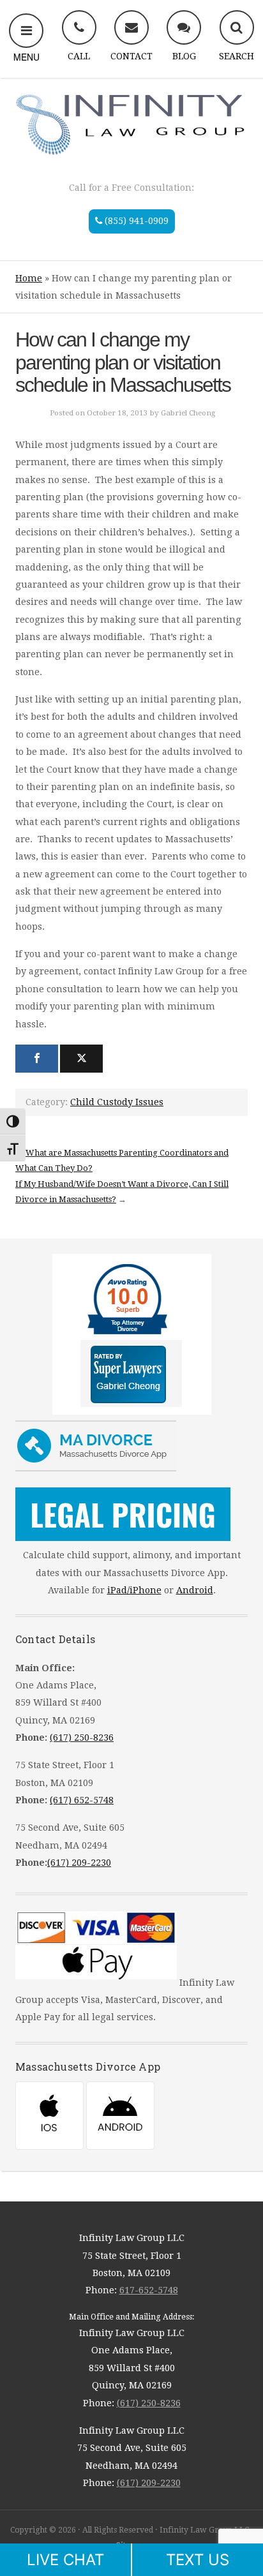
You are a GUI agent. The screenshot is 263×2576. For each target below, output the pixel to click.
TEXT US (198, 2560)
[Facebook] (37, 1059)
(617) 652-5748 (82, 1800)
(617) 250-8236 (82, 1738)
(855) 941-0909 (135, 221)
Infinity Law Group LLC (131, 123)
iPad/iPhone (134, 1590)
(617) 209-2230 (79, 1863)
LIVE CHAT (65, 2560)
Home (29, 278)
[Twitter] (81, 1059)
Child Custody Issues (117, 1102)
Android (195, 1590)
